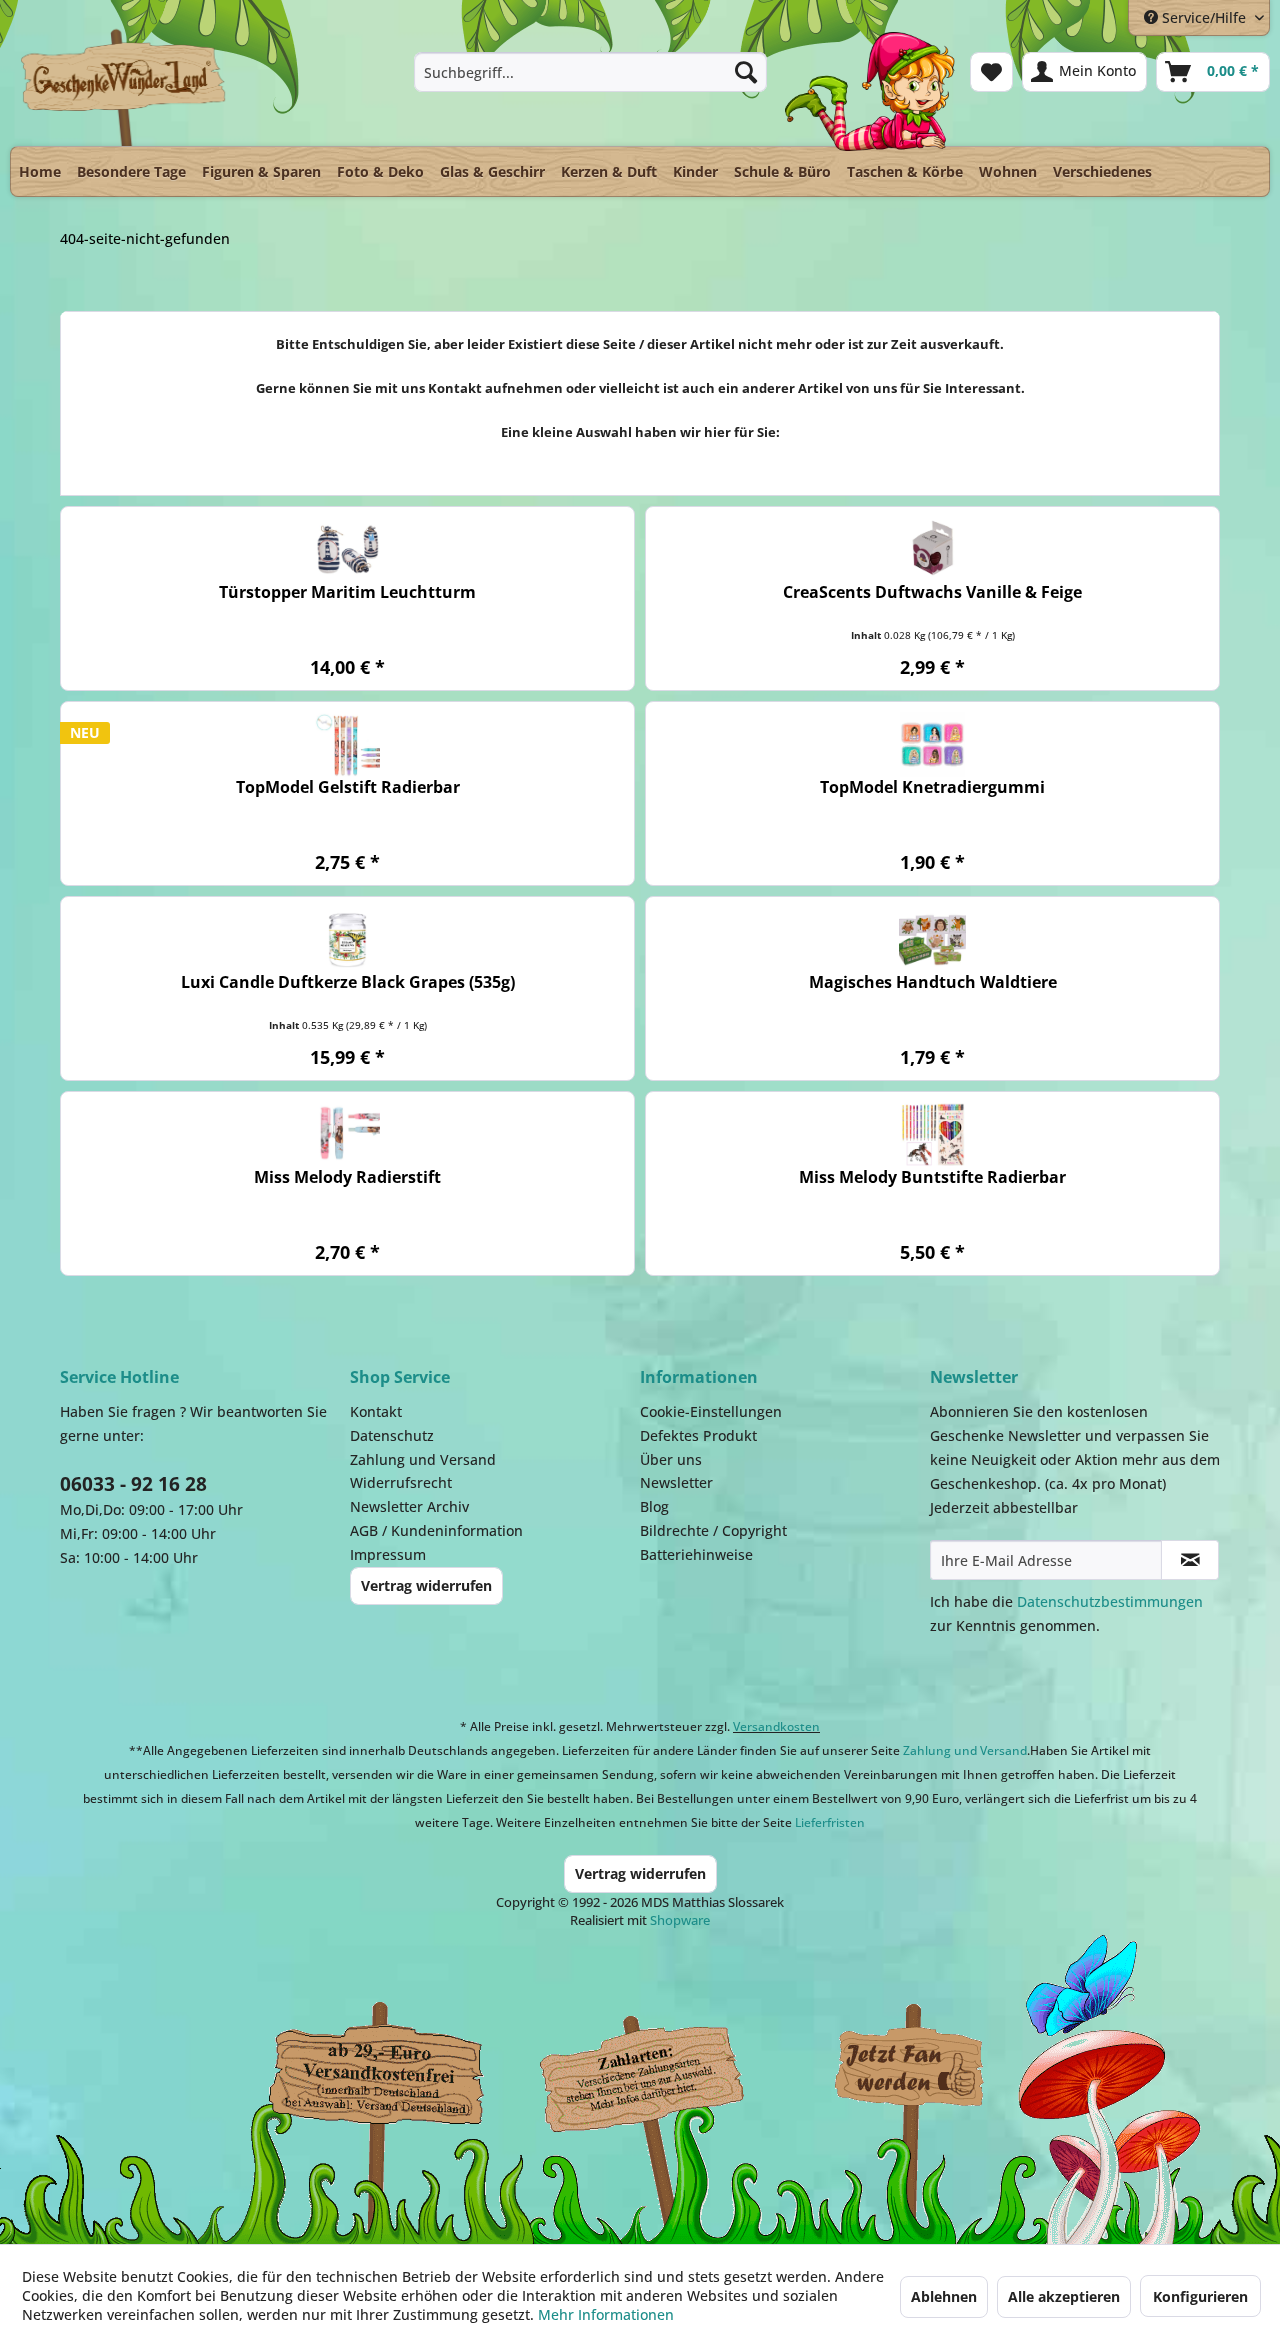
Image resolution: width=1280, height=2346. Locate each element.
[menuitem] (590, 72)
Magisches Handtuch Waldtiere (933, 982)
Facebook (910, 2069)
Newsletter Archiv (409, 1506)
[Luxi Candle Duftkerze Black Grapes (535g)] (347, 939)
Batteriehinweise (696, 1554)
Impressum (388, 1554)
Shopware (680, 1920)
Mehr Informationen (606, 2314)
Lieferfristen (830, 1822)
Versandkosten (776, 1726)
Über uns (671, 1459)
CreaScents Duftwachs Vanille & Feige (932, 592)
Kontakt (376, 1411)
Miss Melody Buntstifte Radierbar (932, 1177)
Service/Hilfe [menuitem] (1204, 17)
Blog (654, 1506)
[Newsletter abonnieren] (1190, 1560)
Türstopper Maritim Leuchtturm (347, 592)
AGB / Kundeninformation (436, 1530)
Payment (660, 2069)
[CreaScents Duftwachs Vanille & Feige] (932, 549)
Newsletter (676, 1482)
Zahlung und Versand (423, 1459)
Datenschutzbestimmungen (1110, 1601)
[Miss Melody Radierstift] (347, 1134)
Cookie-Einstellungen (711, 1411)
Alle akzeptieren (1064, 2296)
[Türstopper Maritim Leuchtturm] (347, 549)
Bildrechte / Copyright (713, 1530)
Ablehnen (944, 2296)
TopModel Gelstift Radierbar (348, 787)
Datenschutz (392, 1435)
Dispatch (375, 2074)
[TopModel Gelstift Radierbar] (347, 744)
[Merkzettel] (991, 72)
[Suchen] (746, 72)
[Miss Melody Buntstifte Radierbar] (932, 1134)
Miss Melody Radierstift (347, 1177)
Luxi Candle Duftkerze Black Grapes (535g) (348, 982)
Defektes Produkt (698, 1435)
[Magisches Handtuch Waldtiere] (932, 939)
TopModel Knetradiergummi (932, 787)
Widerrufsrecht (401, 1482)
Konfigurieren (1200, 2296)
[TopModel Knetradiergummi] (932, 744)
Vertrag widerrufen (426, 1585)
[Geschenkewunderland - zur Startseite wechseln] (124, 87)
